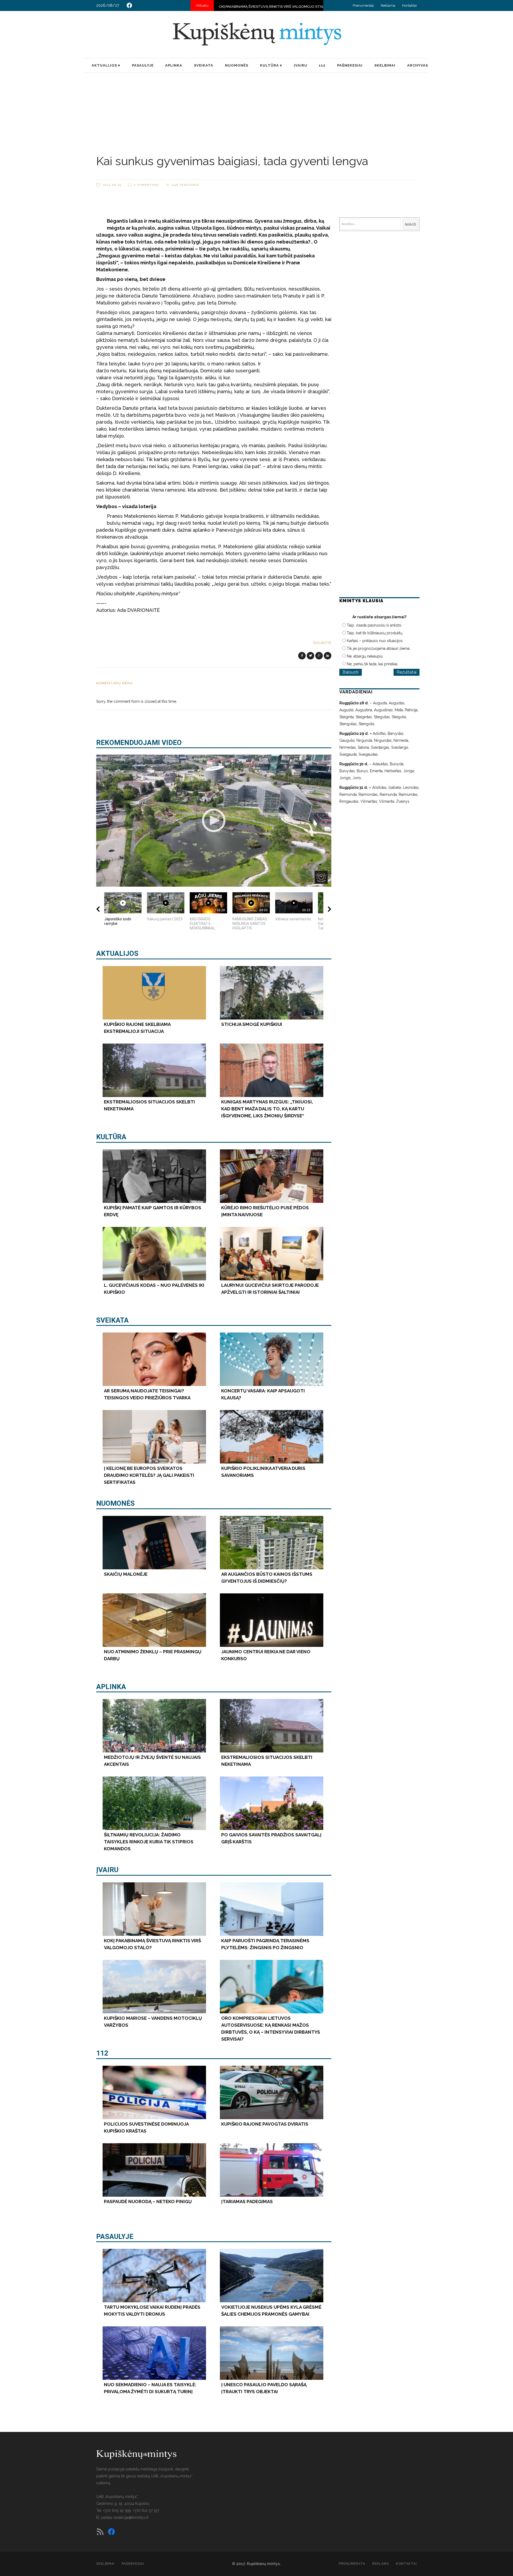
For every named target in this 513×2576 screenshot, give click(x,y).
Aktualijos (117, 953)
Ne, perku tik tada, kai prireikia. (372, 664)
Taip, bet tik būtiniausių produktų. (375, 633)
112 (102, 2053)
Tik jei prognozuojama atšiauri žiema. (379, 648)
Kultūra (111, 1137)
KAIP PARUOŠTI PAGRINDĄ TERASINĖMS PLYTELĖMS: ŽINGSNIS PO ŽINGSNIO (263, 7)
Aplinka (111, 1687)
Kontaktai (409, 5)
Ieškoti (411, 224)
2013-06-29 (112, 185)
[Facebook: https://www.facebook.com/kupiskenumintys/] (129, 5)
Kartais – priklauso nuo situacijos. (375, 641)
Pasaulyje (115, 2237)
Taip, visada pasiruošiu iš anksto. (374, 625)
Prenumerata (363, 5)
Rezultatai (407, 672)
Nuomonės (115, 1503)
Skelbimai (105, 2564)
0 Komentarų (147, 185)
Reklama (388, 5)
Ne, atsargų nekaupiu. (365, 656)
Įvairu (107, 1870)
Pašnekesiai (133, 2564)
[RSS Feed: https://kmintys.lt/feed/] (100, 2532)
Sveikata (112, 1320)
